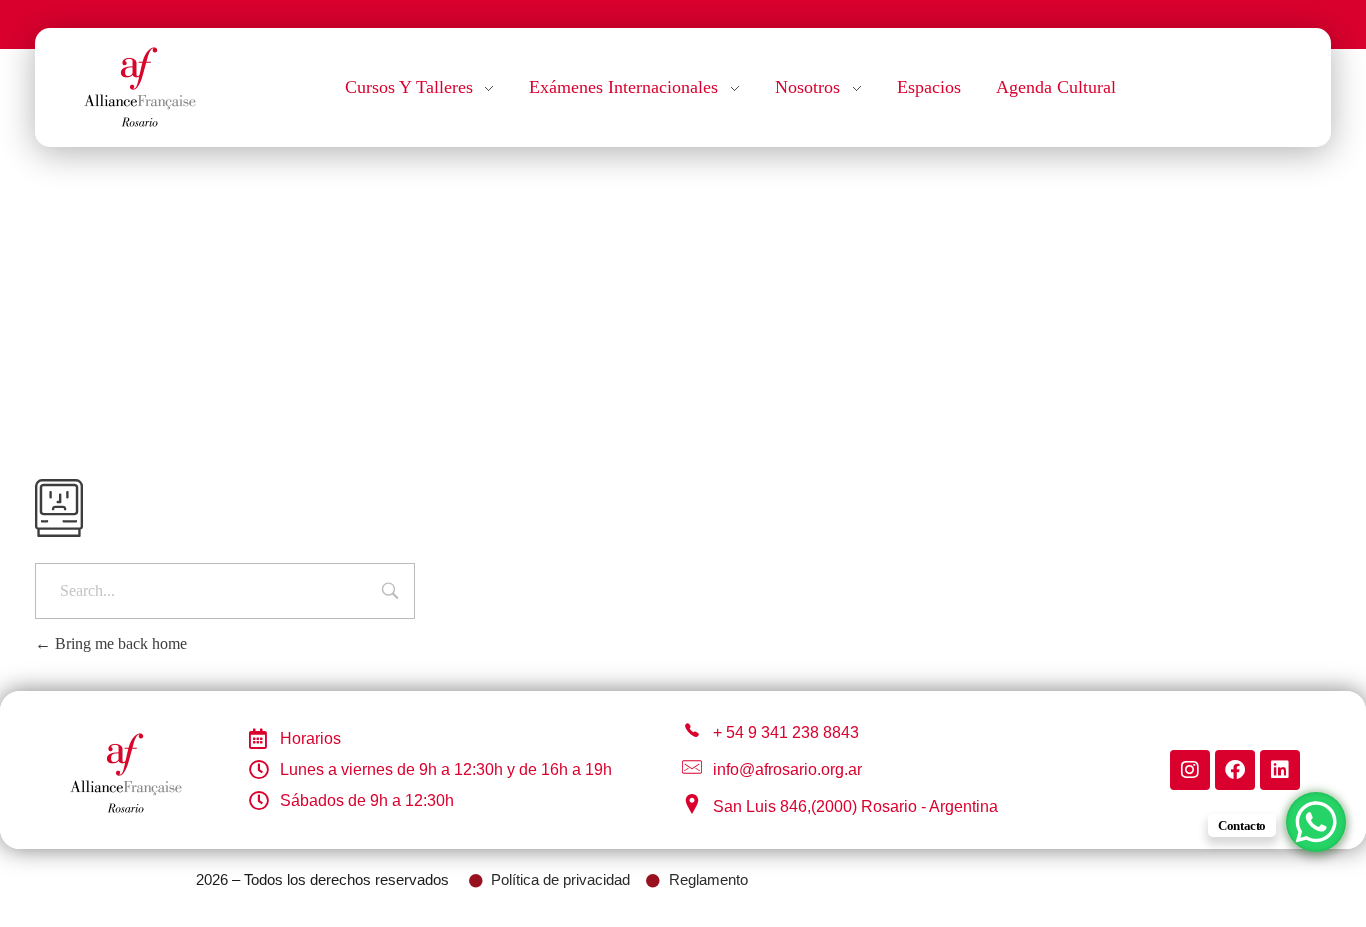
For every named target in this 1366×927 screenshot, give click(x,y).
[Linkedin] (1280, 770)
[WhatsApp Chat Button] (1316, 822)
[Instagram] (1190, 770)
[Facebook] (1235, 770)
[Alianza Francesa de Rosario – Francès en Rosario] (140, 84)
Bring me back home (119, 643)
